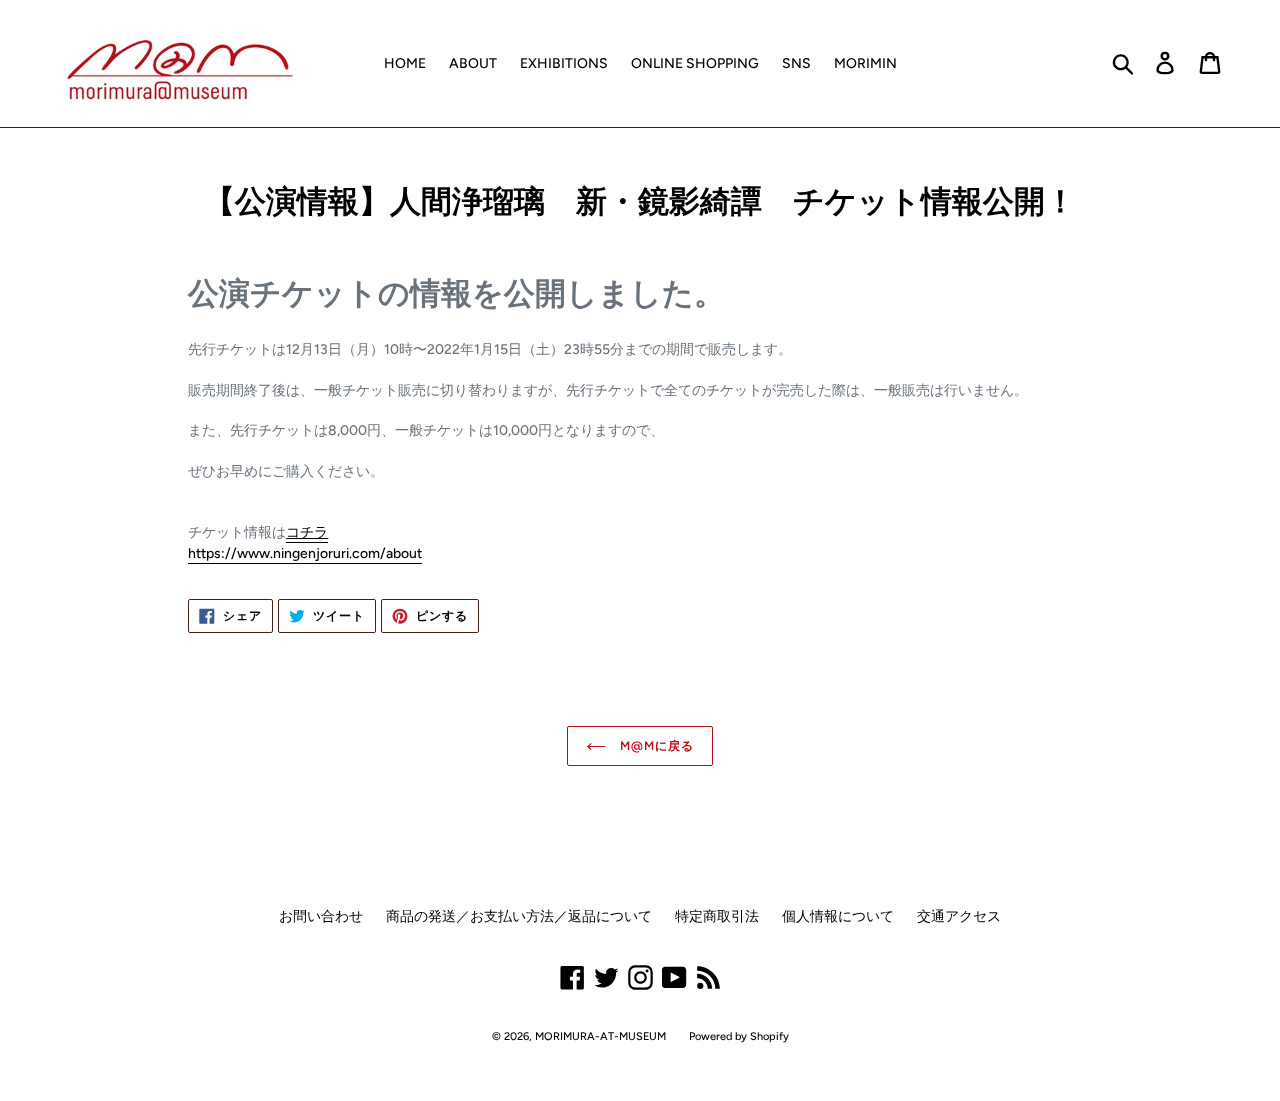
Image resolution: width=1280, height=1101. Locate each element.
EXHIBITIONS (564, 63)
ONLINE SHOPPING (695, 63)
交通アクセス (959, 916)
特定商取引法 (717, 916)
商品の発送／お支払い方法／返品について (519, 916)
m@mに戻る (655, 746)
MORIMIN (865, 63)
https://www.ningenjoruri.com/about (305, 553)
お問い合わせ (321, 916)
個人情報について (838, 916)
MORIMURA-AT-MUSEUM (600, 1036)
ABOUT (473, 63)
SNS (796, 63)
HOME (405, 63)
